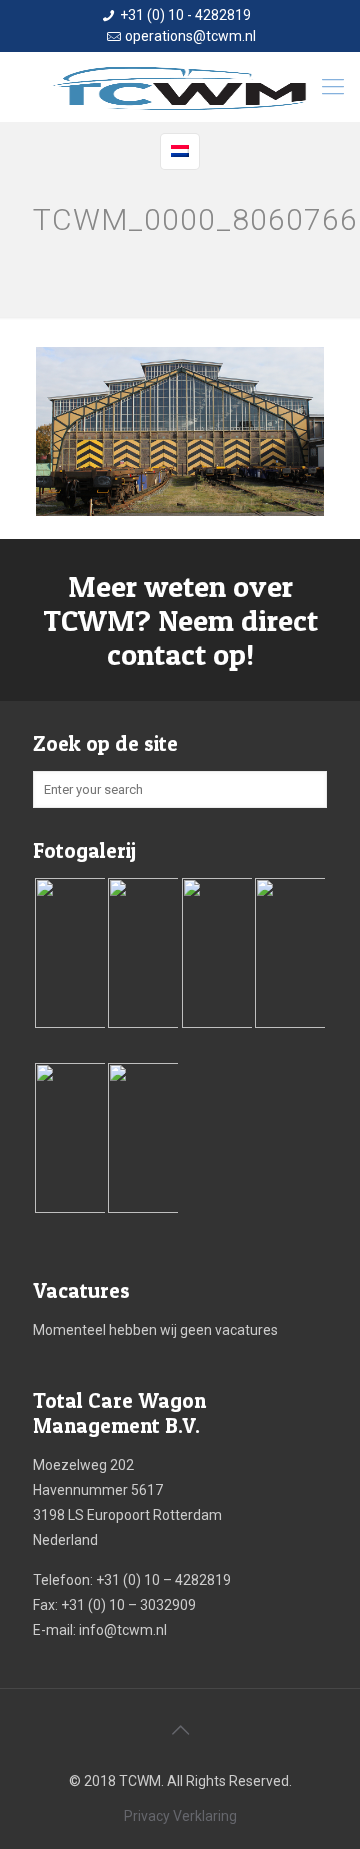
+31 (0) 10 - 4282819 (185, 15)
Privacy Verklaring (180, 1816)
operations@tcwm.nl (190, 36)
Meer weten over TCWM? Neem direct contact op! (180, 620)
